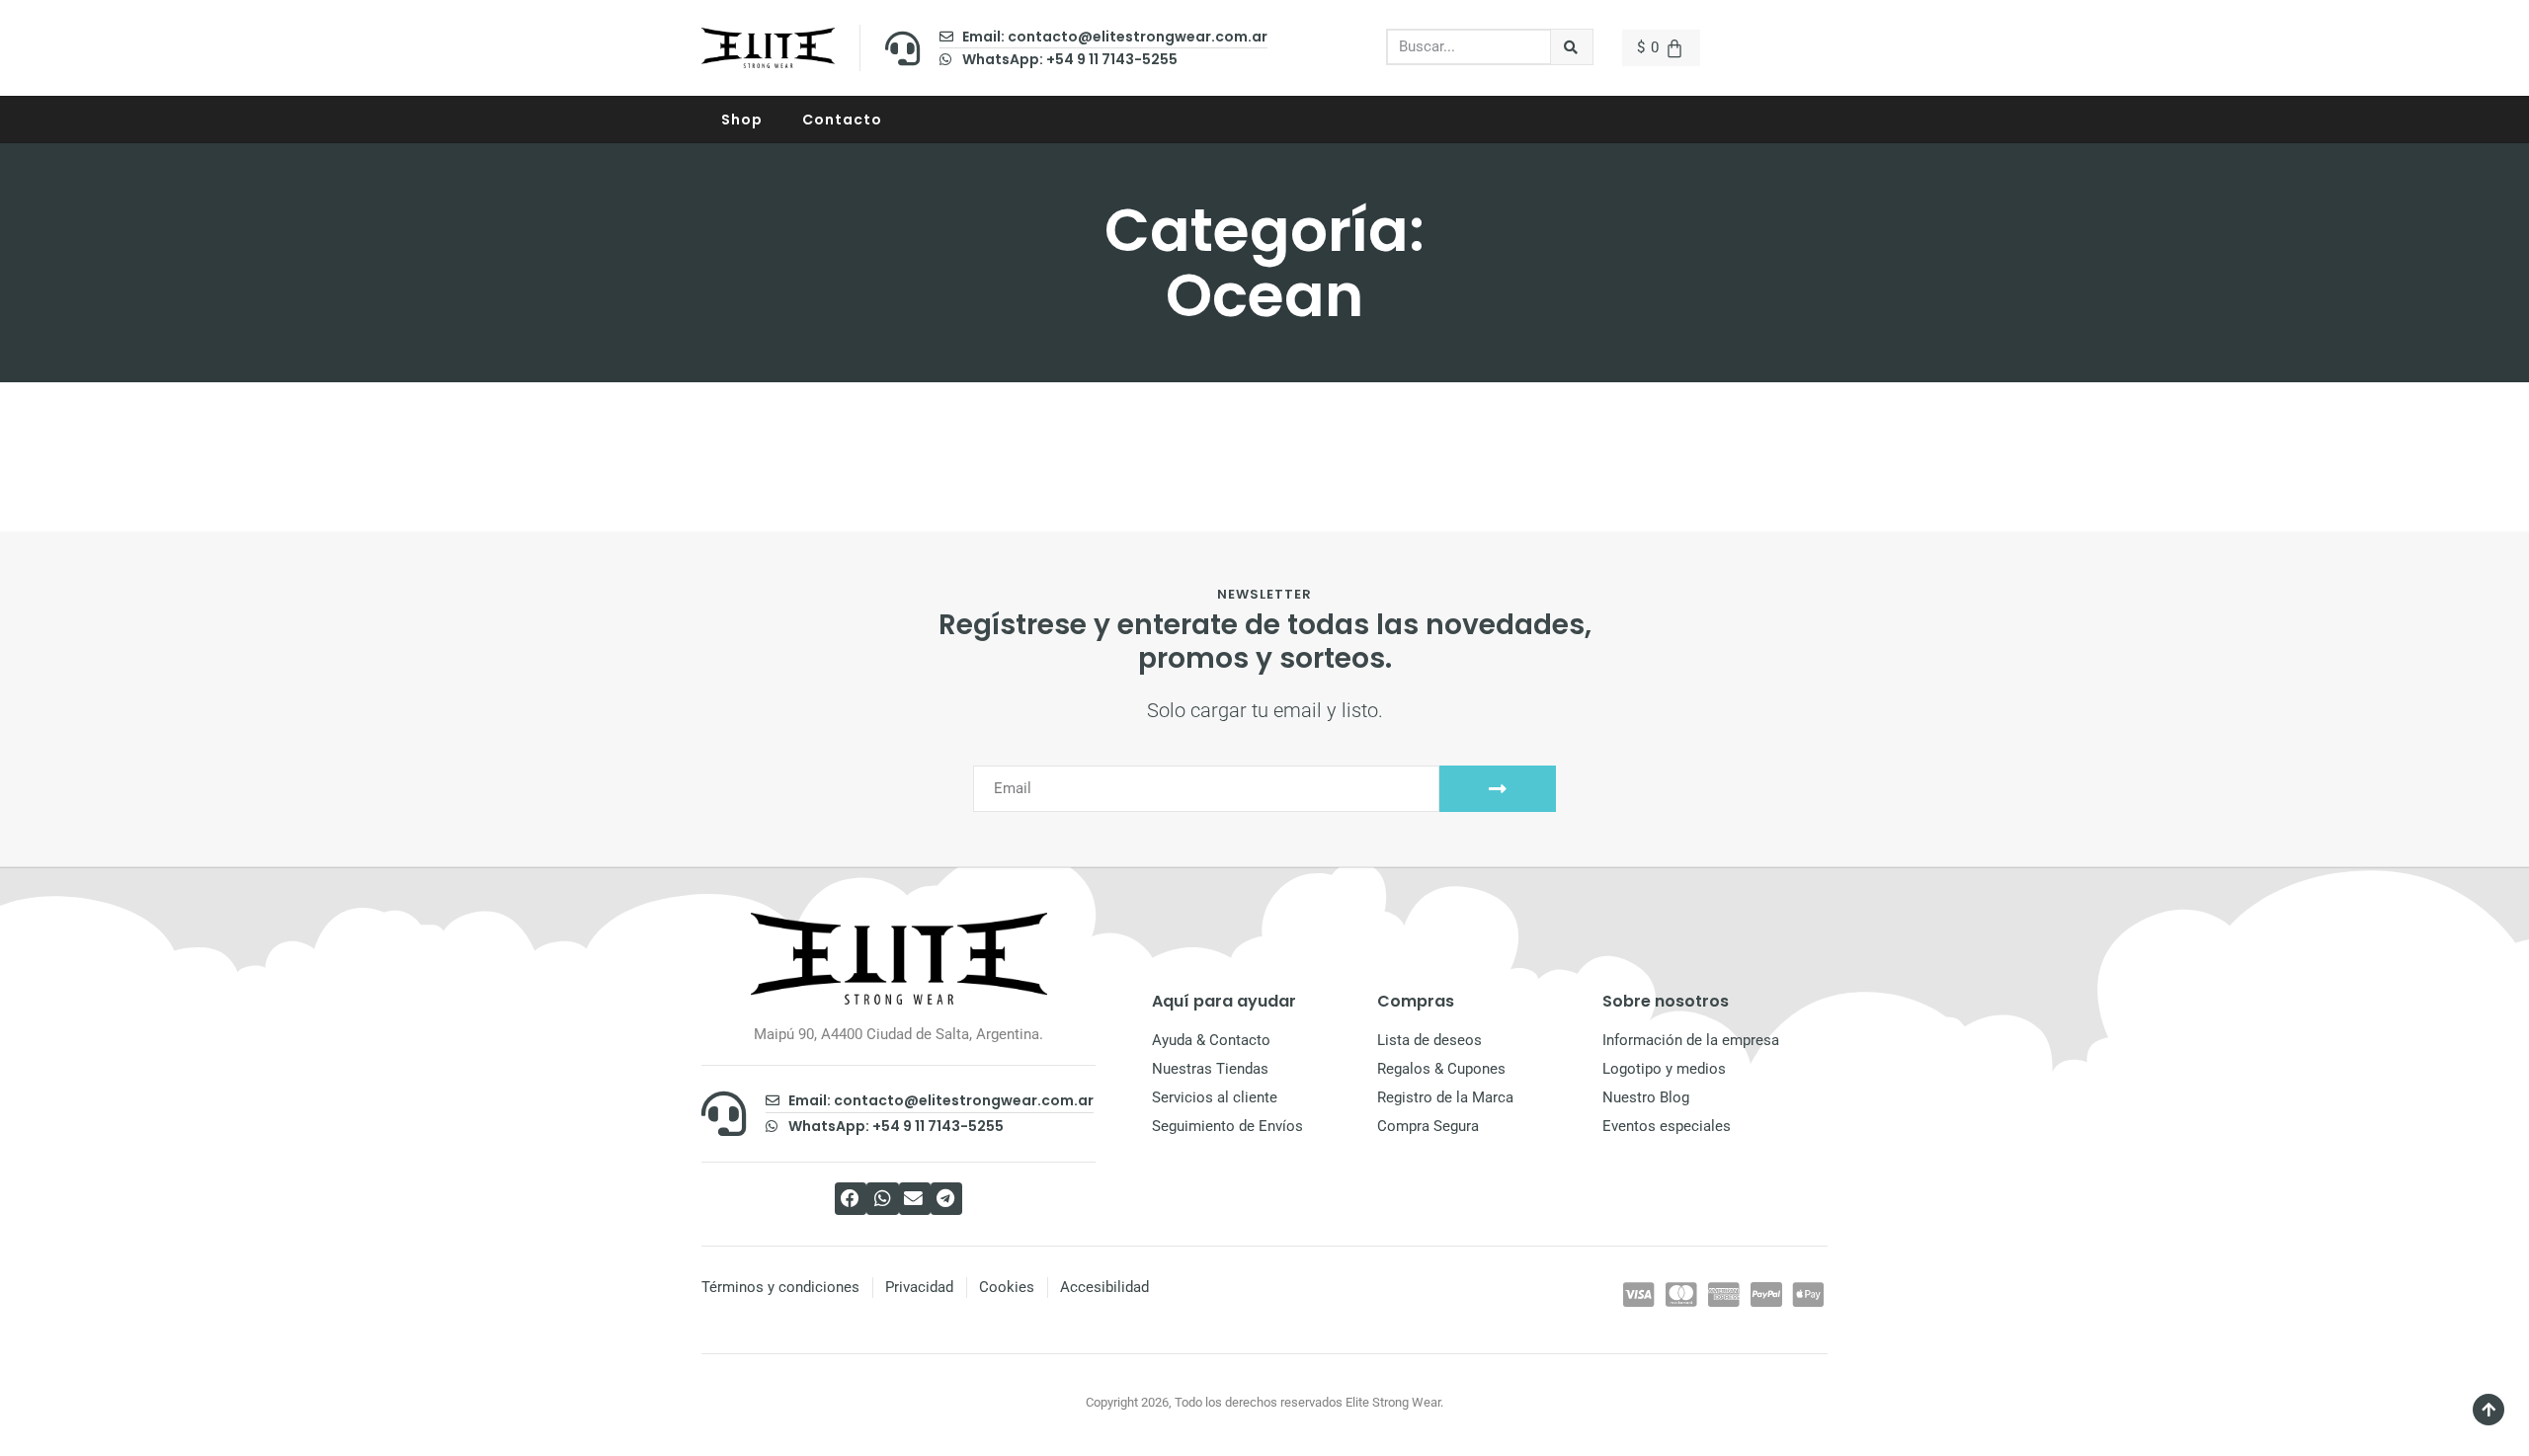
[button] (851, 1199)
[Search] (1572, 47)
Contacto (842, 120)
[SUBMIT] (1498, 789)
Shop (742, 120)
